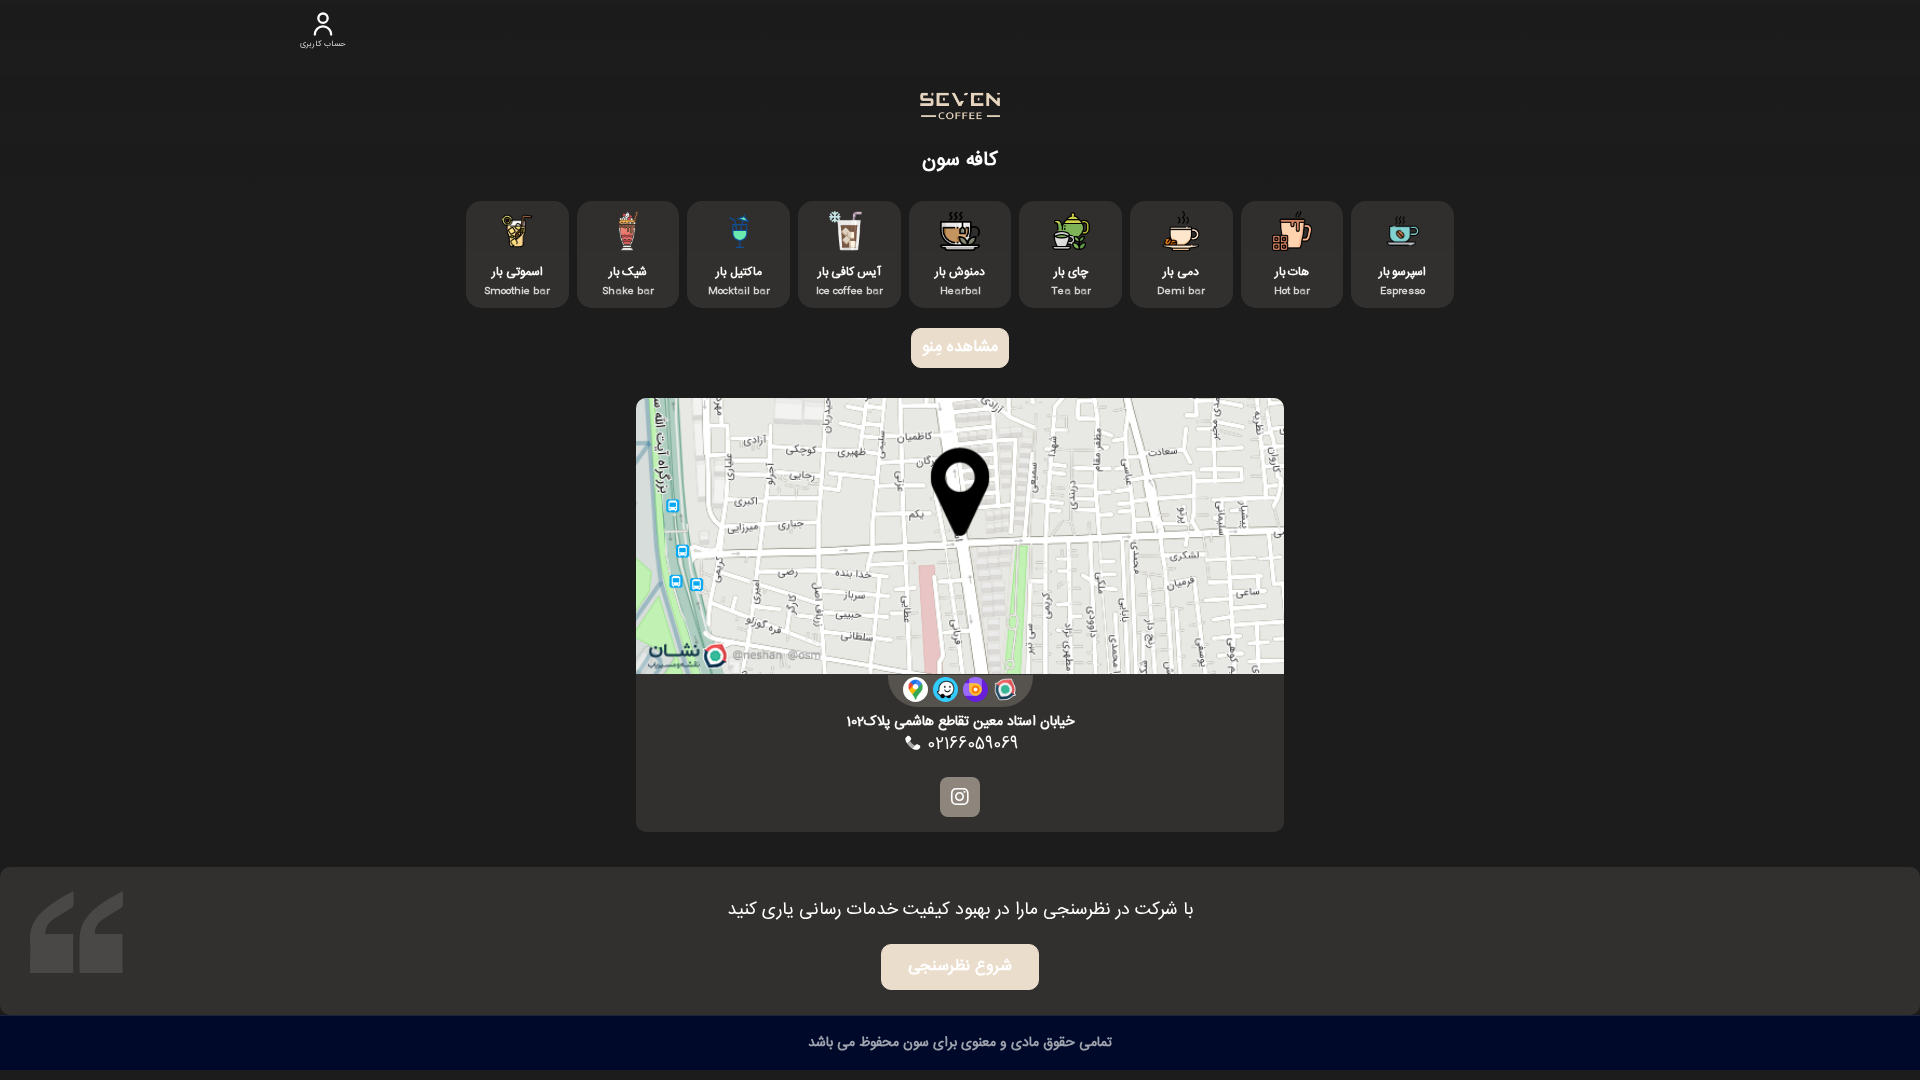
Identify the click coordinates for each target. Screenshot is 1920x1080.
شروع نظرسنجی (960, 966)
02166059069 (970, 745)
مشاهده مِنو (960, 347)
